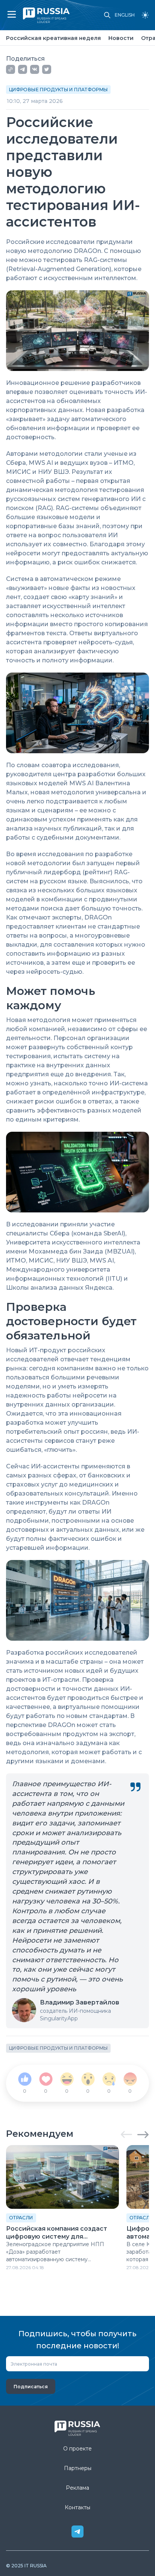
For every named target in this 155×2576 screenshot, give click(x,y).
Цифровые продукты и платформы (58, 90)
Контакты (77, 2507)
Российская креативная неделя (53, 38)
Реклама (77, 2488)
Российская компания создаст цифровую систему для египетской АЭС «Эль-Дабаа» (57, 2233)
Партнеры (78, 2468)
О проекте (77, 2449)
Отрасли (21, 2218)
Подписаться (31, 2387)
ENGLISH (125, 15)
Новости (121, 38)
